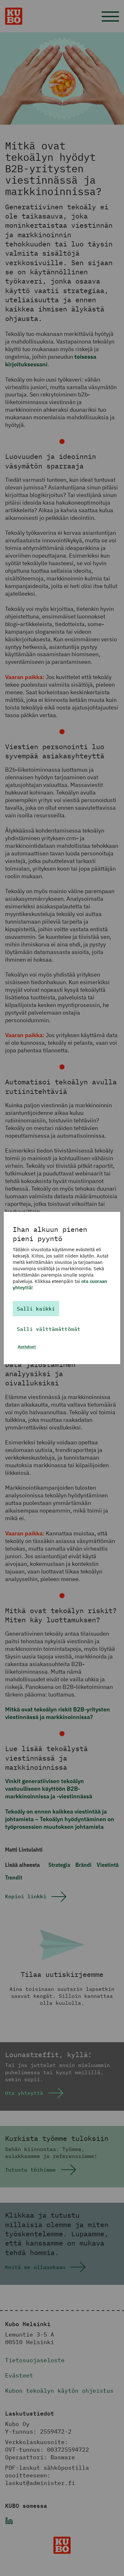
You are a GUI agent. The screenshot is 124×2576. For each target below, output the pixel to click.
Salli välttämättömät (49, 1329)
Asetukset (27, 1347)
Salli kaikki (36, 1309)
